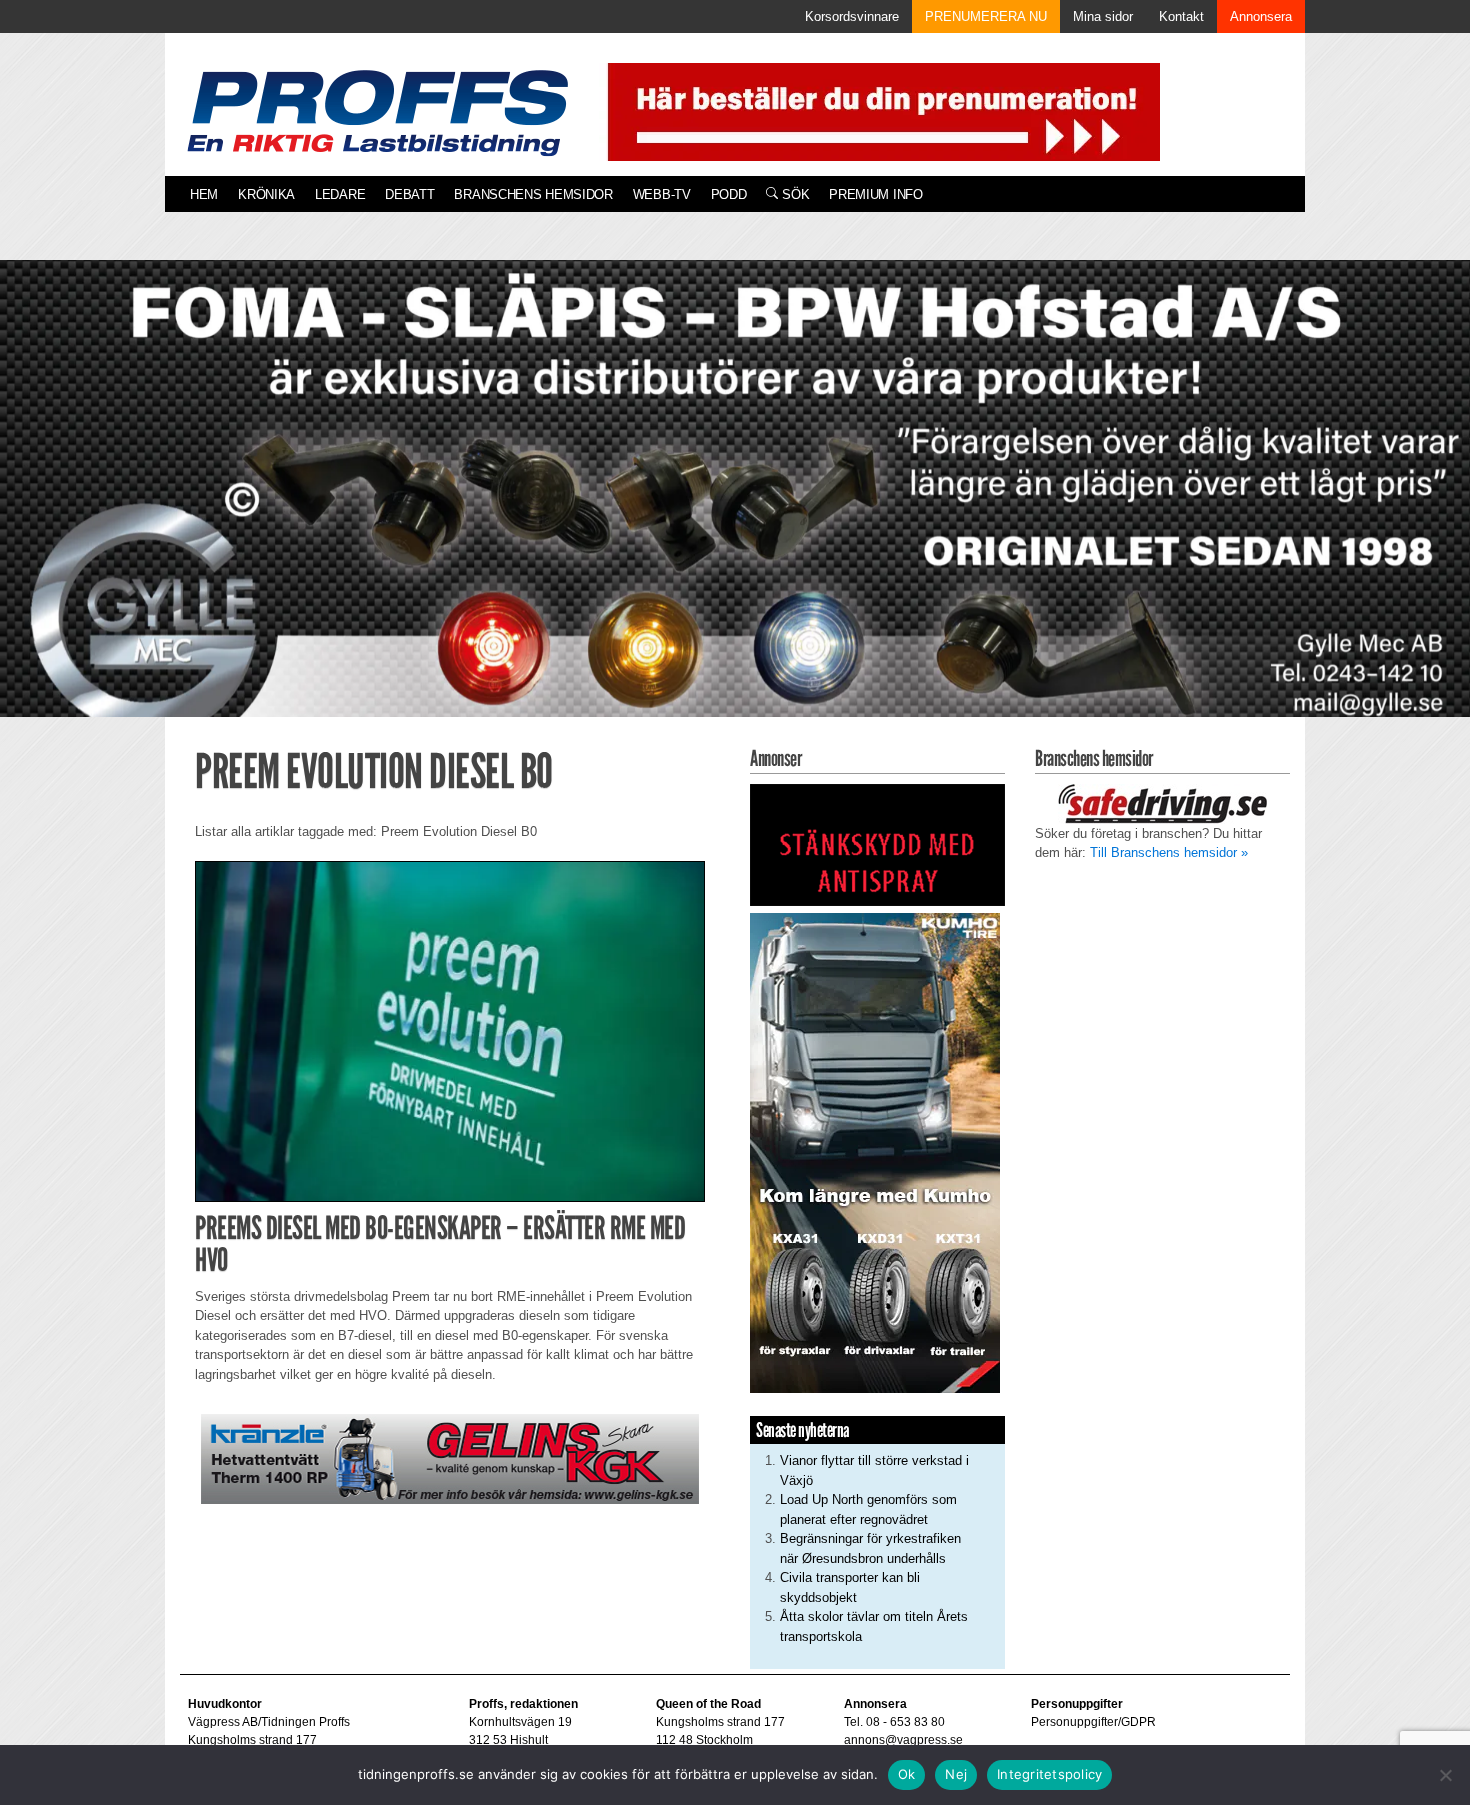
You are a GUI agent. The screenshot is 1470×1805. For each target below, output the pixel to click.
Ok (907, 1774)
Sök (793, 194)
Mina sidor (1103, 16)
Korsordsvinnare (852, 16)
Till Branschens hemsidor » (1169, 852)
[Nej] (1445, 1775)
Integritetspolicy (1049, 1774)
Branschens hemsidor (533, 194)
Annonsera (1261, 16)
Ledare (340, 194)
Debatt (409, 194)
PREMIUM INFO (875, 194)
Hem (204, 194)
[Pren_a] (879, 110)
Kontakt (1181, 16)
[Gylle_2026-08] (735, 511)
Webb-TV (662, 194)
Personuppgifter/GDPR (1093, 1722)
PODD (729, 194)
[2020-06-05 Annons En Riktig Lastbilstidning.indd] (450, 1458)
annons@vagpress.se (903, 1740)
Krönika (266, 194)
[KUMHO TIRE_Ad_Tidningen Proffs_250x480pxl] (875, 1152)
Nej (956, 1774)
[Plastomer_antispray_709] (877, 843)
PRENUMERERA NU (986, 16)
